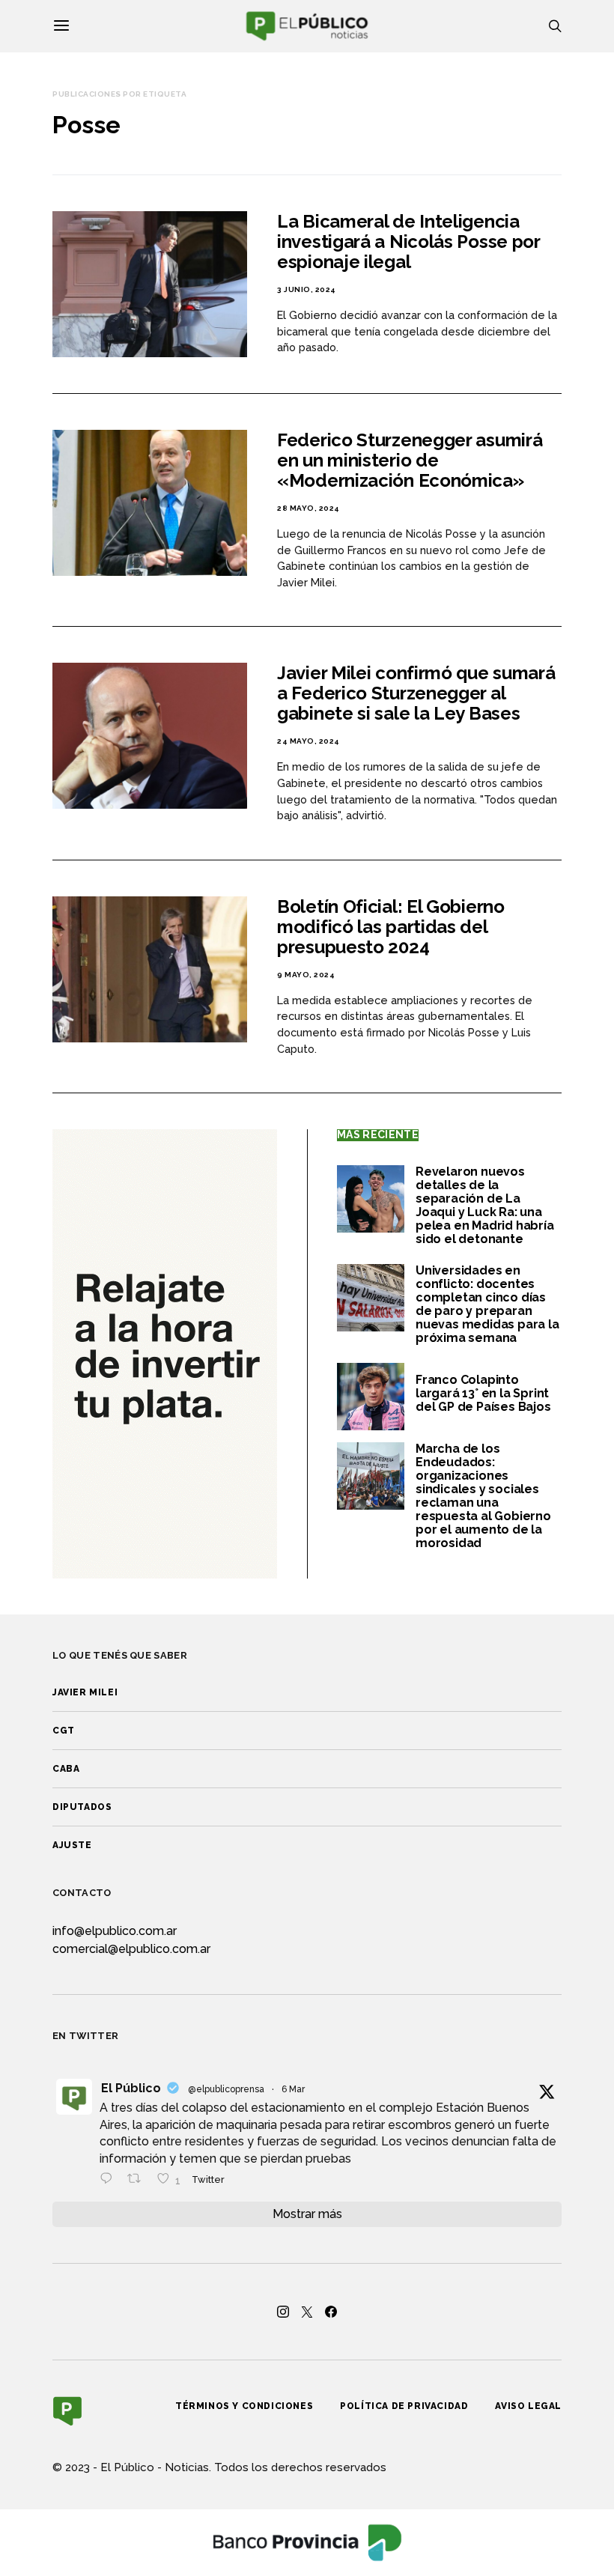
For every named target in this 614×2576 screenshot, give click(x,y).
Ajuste (72, 1845)
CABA (66, 1769)
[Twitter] (307, 2312)
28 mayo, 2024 (308, 508)
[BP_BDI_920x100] (307, 2541)
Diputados (82, 1807)
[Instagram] (283, 2312)
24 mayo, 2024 (308, 741)
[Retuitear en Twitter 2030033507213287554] (139, 2180)
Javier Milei (85, 1692)
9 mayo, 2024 (306, 975)
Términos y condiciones (244, 2406)
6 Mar (293, 2089)
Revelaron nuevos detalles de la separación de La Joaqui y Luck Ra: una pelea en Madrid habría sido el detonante (485, 1205)
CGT (64, 1731)
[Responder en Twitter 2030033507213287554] (110, 2180)
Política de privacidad (404, 2406)
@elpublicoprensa (226, 2089)
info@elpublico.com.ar (115, 1931)
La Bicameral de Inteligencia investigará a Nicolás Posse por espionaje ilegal (408, 241)
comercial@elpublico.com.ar (131, 1949)
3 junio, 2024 (307, 289)
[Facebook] (331, 2312)
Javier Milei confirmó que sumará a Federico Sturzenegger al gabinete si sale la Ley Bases (416, 693)
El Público (131, 2088)
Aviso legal (528, 2406)
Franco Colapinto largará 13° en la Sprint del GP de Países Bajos (483, 1393)
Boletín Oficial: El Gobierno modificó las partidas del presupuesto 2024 (391, 927)
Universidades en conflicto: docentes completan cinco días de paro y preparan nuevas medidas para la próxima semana (487, 1304)
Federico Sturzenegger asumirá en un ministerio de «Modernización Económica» (410, 460)
